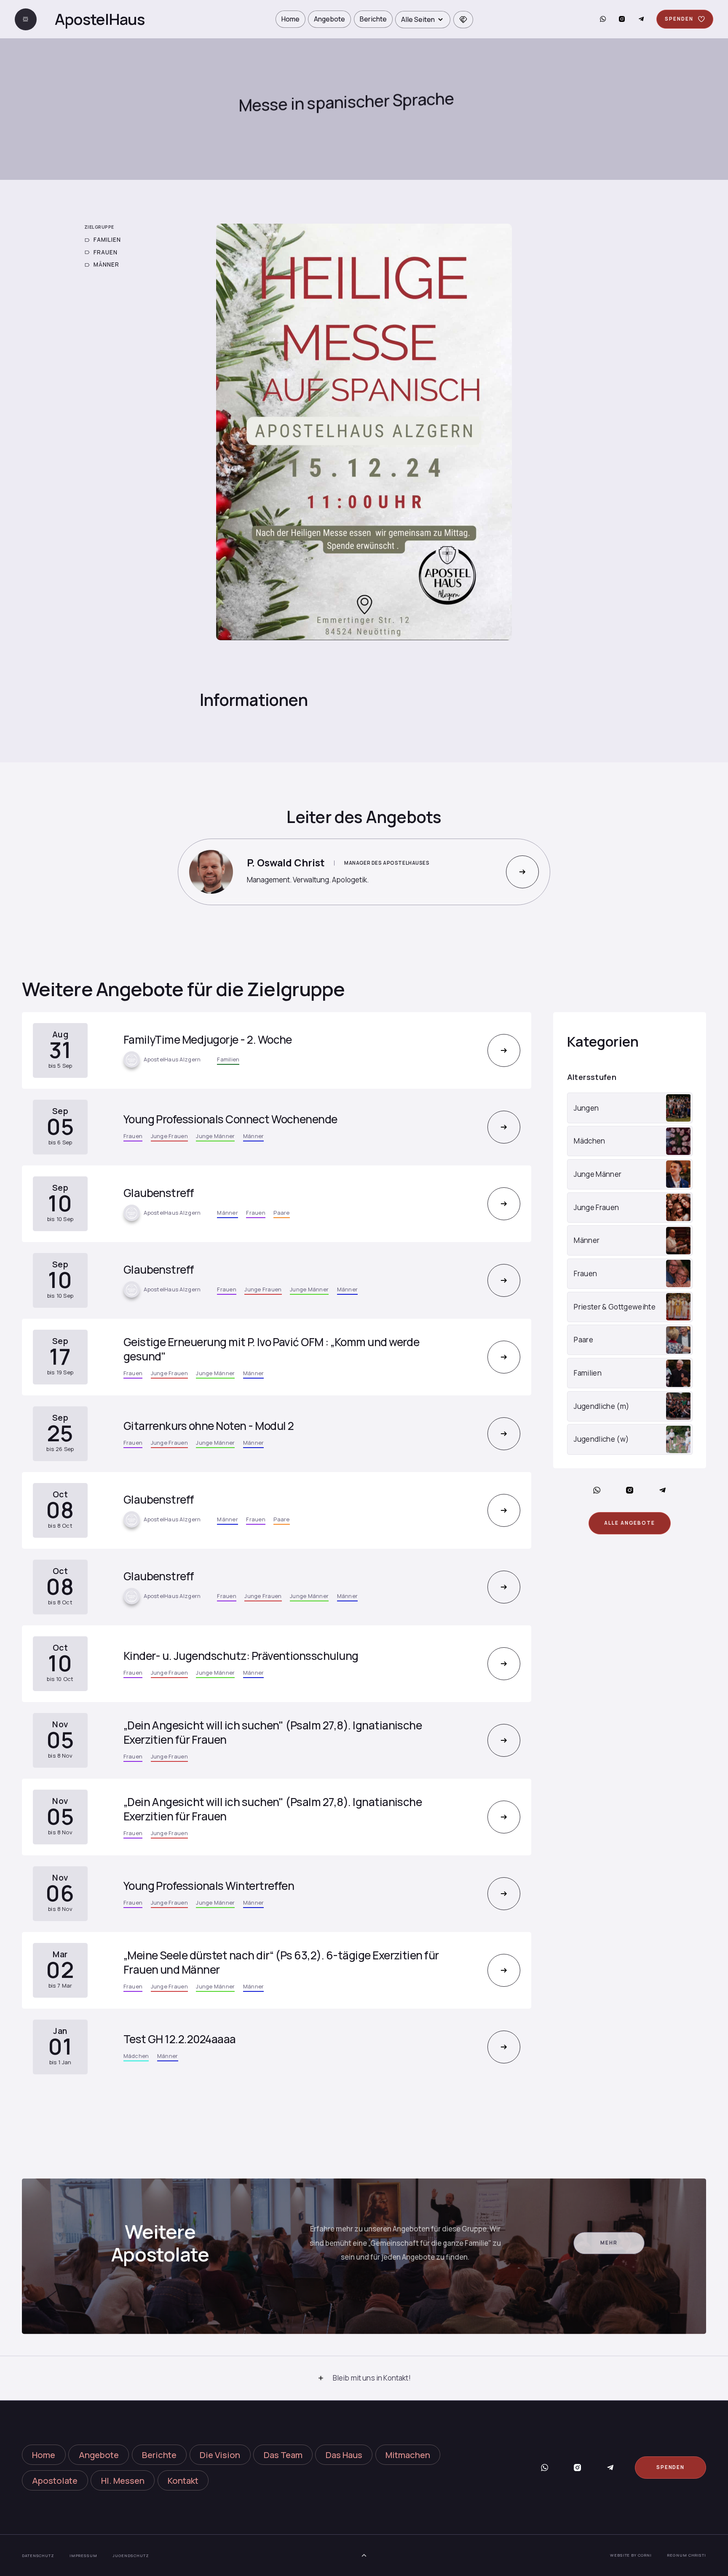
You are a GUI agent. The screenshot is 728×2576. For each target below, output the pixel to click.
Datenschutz (38, 2556)
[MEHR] (522, 872)
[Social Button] (603, 19)
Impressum (83, 2556)
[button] (423, 20)
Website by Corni (631, 2555)
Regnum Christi (687, 2555)
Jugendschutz (131, 2556)
